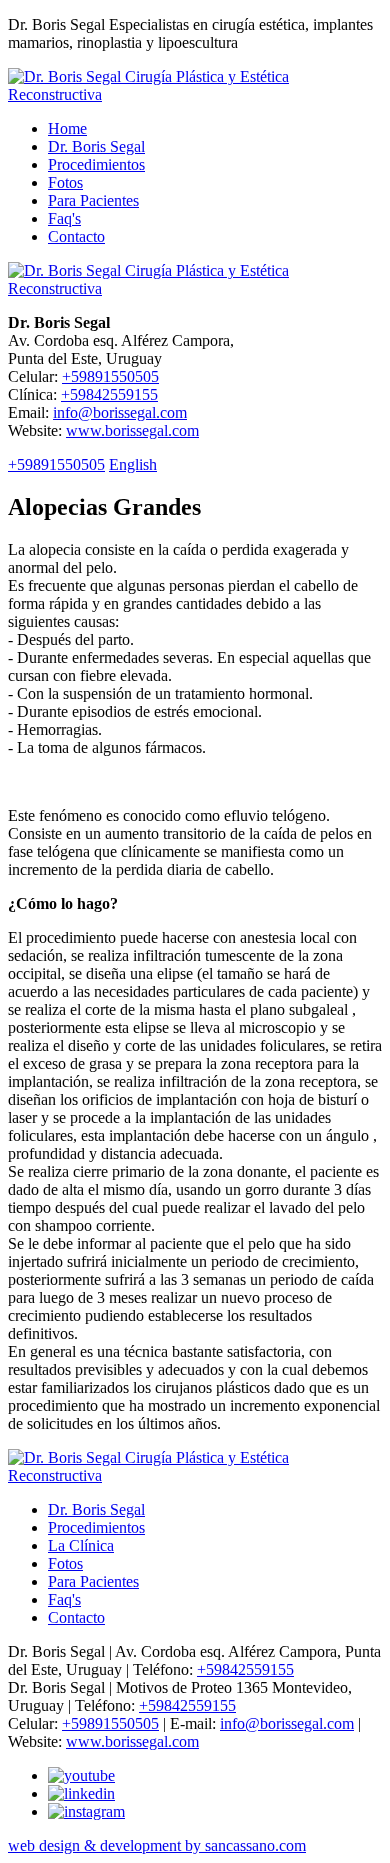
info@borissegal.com (120, 412)
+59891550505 (110, 376)
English (133, 464)
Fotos (65, 182)
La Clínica (81, 1545)
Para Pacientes (93, 200)
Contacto (76, 236)
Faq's (64, 218)
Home (67, 128)
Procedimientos (96, 164)
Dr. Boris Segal (96, 146)
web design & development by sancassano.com (157, 1845)
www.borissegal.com (132, 430)
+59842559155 (109, 394)
